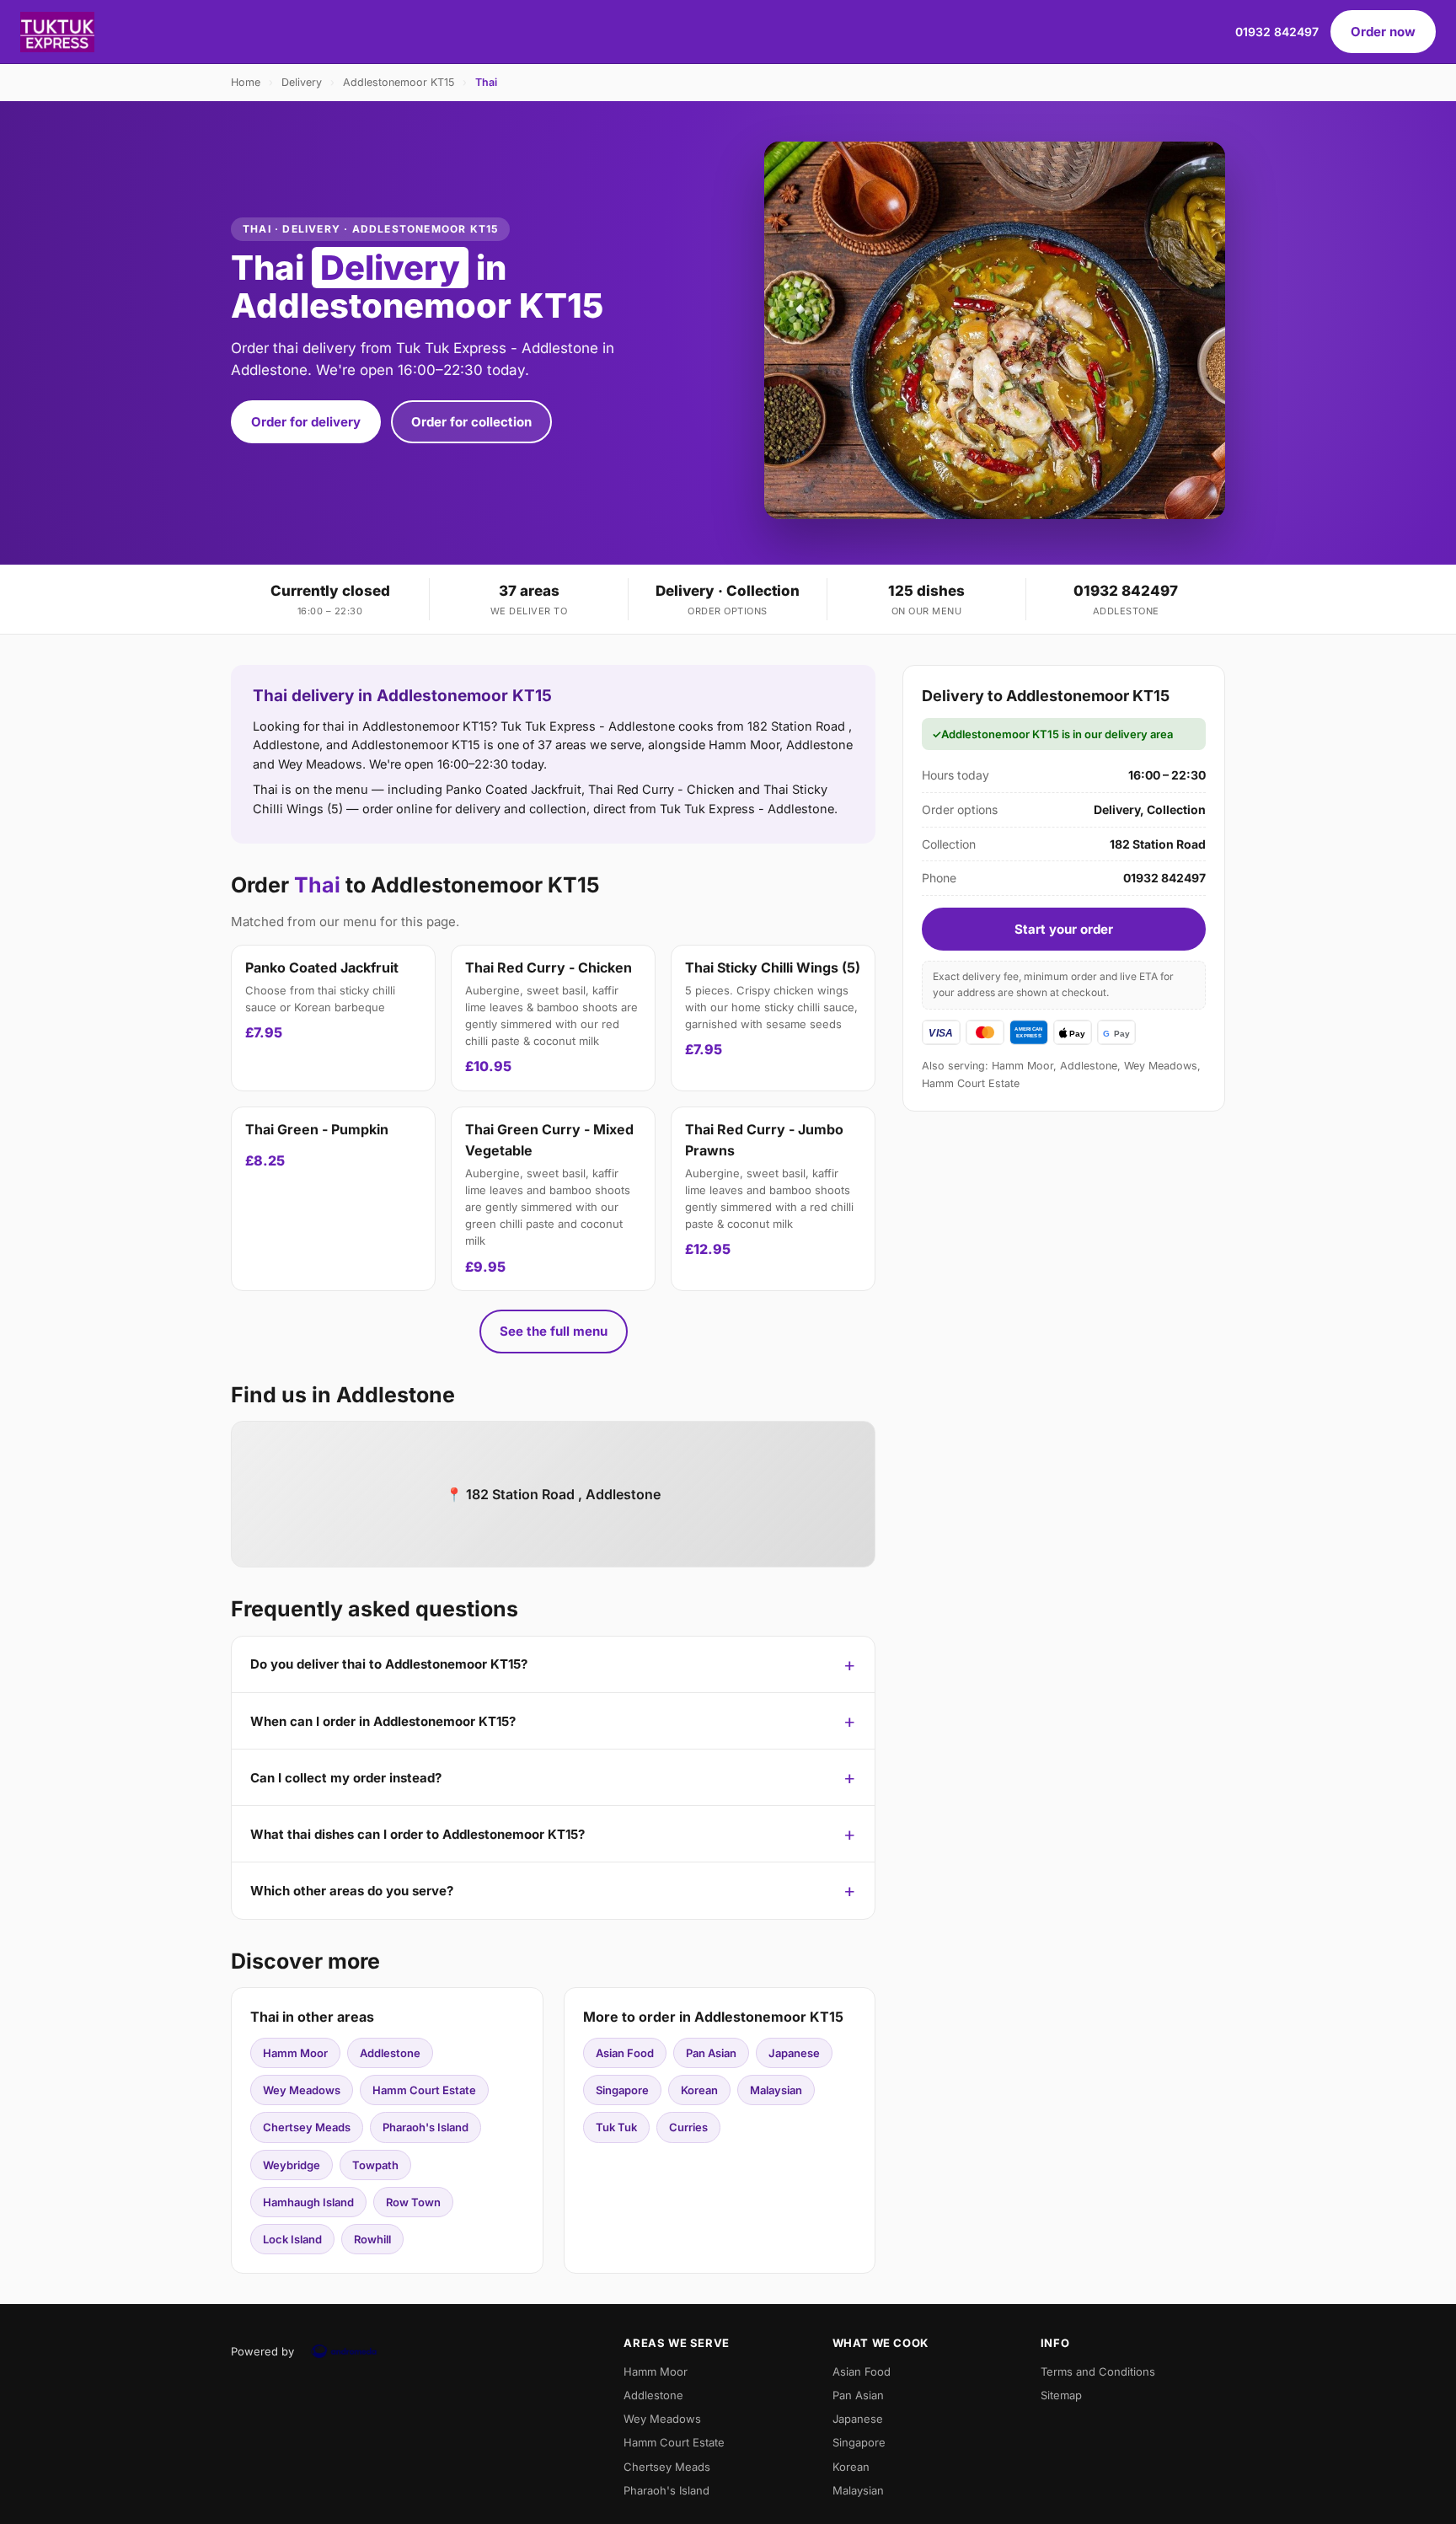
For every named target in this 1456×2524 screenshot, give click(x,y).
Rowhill (372, 2239)
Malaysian (776, 2090)
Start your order (1064, 929)
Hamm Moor (295, 2053)
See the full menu (554, 1331)
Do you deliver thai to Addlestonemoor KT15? (389, 1664)
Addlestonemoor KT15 (399, 82)
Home (246, 82)
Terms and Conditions (1098, 2371)
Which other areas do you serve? (352, 1891)
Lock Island (292, 2239)
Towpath (375, 2165)
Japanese (794, 2053)
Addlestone (390, 2053)
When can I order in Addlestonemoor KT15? (383, 1721)
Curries (688, 2127)
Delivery (302, 82)
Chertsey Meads (307, 2127)
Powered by (262, 2351)
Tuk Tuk (616, 2127)
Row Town (413, 2202)
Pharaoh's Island (426, 2127)
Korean (699, 2090)
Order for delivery (306, 422)
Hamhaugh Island (308, 2202)
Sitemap (1061, 2395)
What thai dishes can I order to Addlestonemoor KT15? (418, 1834)
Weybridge (292, 2165)
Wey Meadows (302, 2090)
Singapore (622, 2090)
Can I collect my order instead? (346, 1778)
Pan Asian (711, 2053)
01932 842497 (1277, 32)
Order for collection (471, 422)
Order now (1383, 32)
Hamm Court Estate (424, 2090)
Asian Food (625, 2053)
